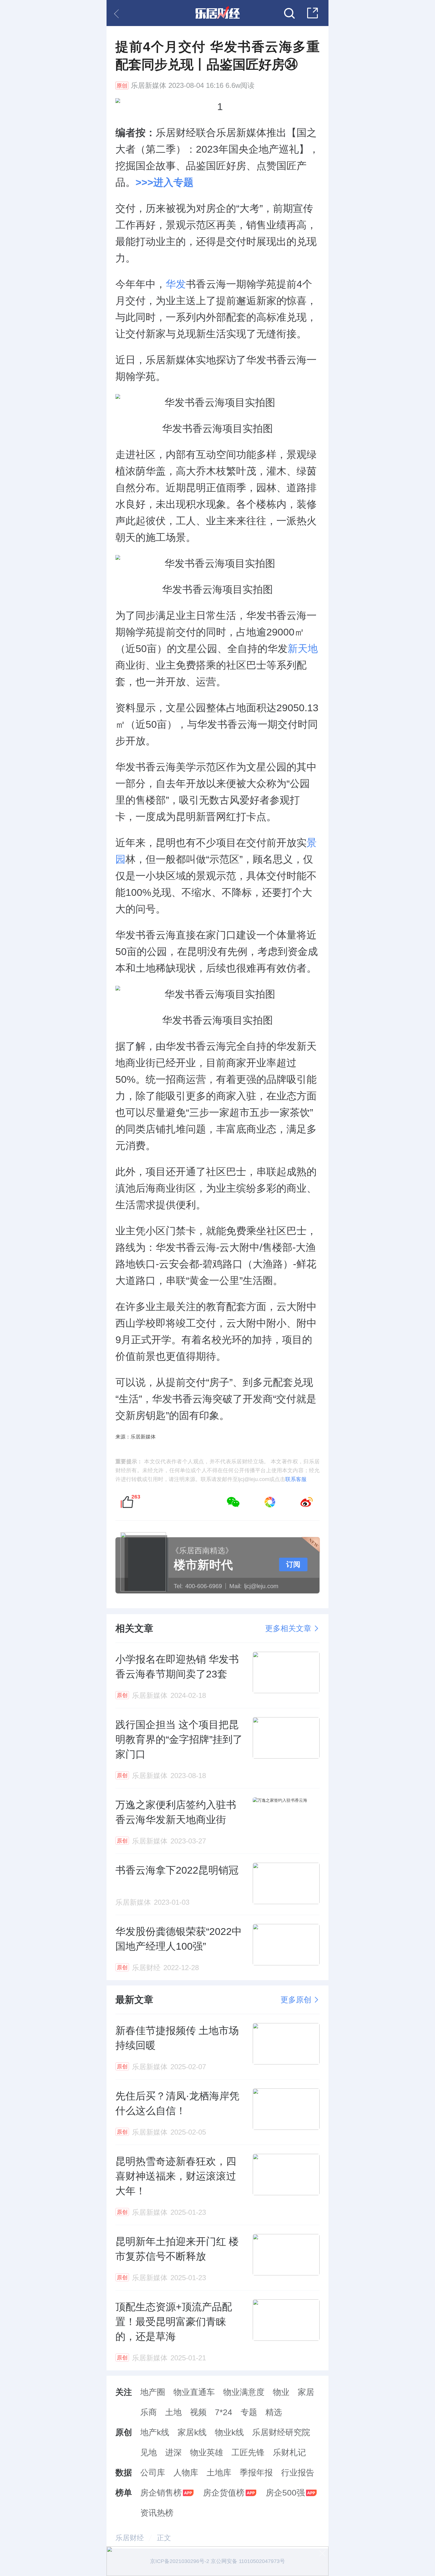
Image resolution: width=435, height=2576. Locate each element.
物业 (281, 2392)
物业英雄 (207, 2452)
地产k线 (155, 2432)
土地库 (219, 2473)
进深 (173, 2452)
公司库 (153, 2473)
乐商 (149, 2412)
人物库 (186, 2473)
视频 (198, 2412)
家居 (306, 2392)
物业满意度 (244, 2392)
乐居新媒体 (149, 86)
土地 (173, 2412)
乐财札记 (289, 2452)
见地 (149, 2452)
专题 (249, 2412)
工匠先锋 (248, 2452)
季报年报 (256, 2473)
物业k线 (229, 2432)
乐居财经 (130, 2538)
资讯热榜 (157, 2513)
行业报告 (298, 2473)
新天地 (303, 649)
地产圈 (153, 2392)
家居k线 (192, 2432)
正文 (164, 2538)
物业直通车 (194, 2392)
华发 (176, 284)
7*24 (224, 2412)
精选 (274, 2412)
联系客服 (296, 1479)
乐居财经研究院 (281, 2432)
